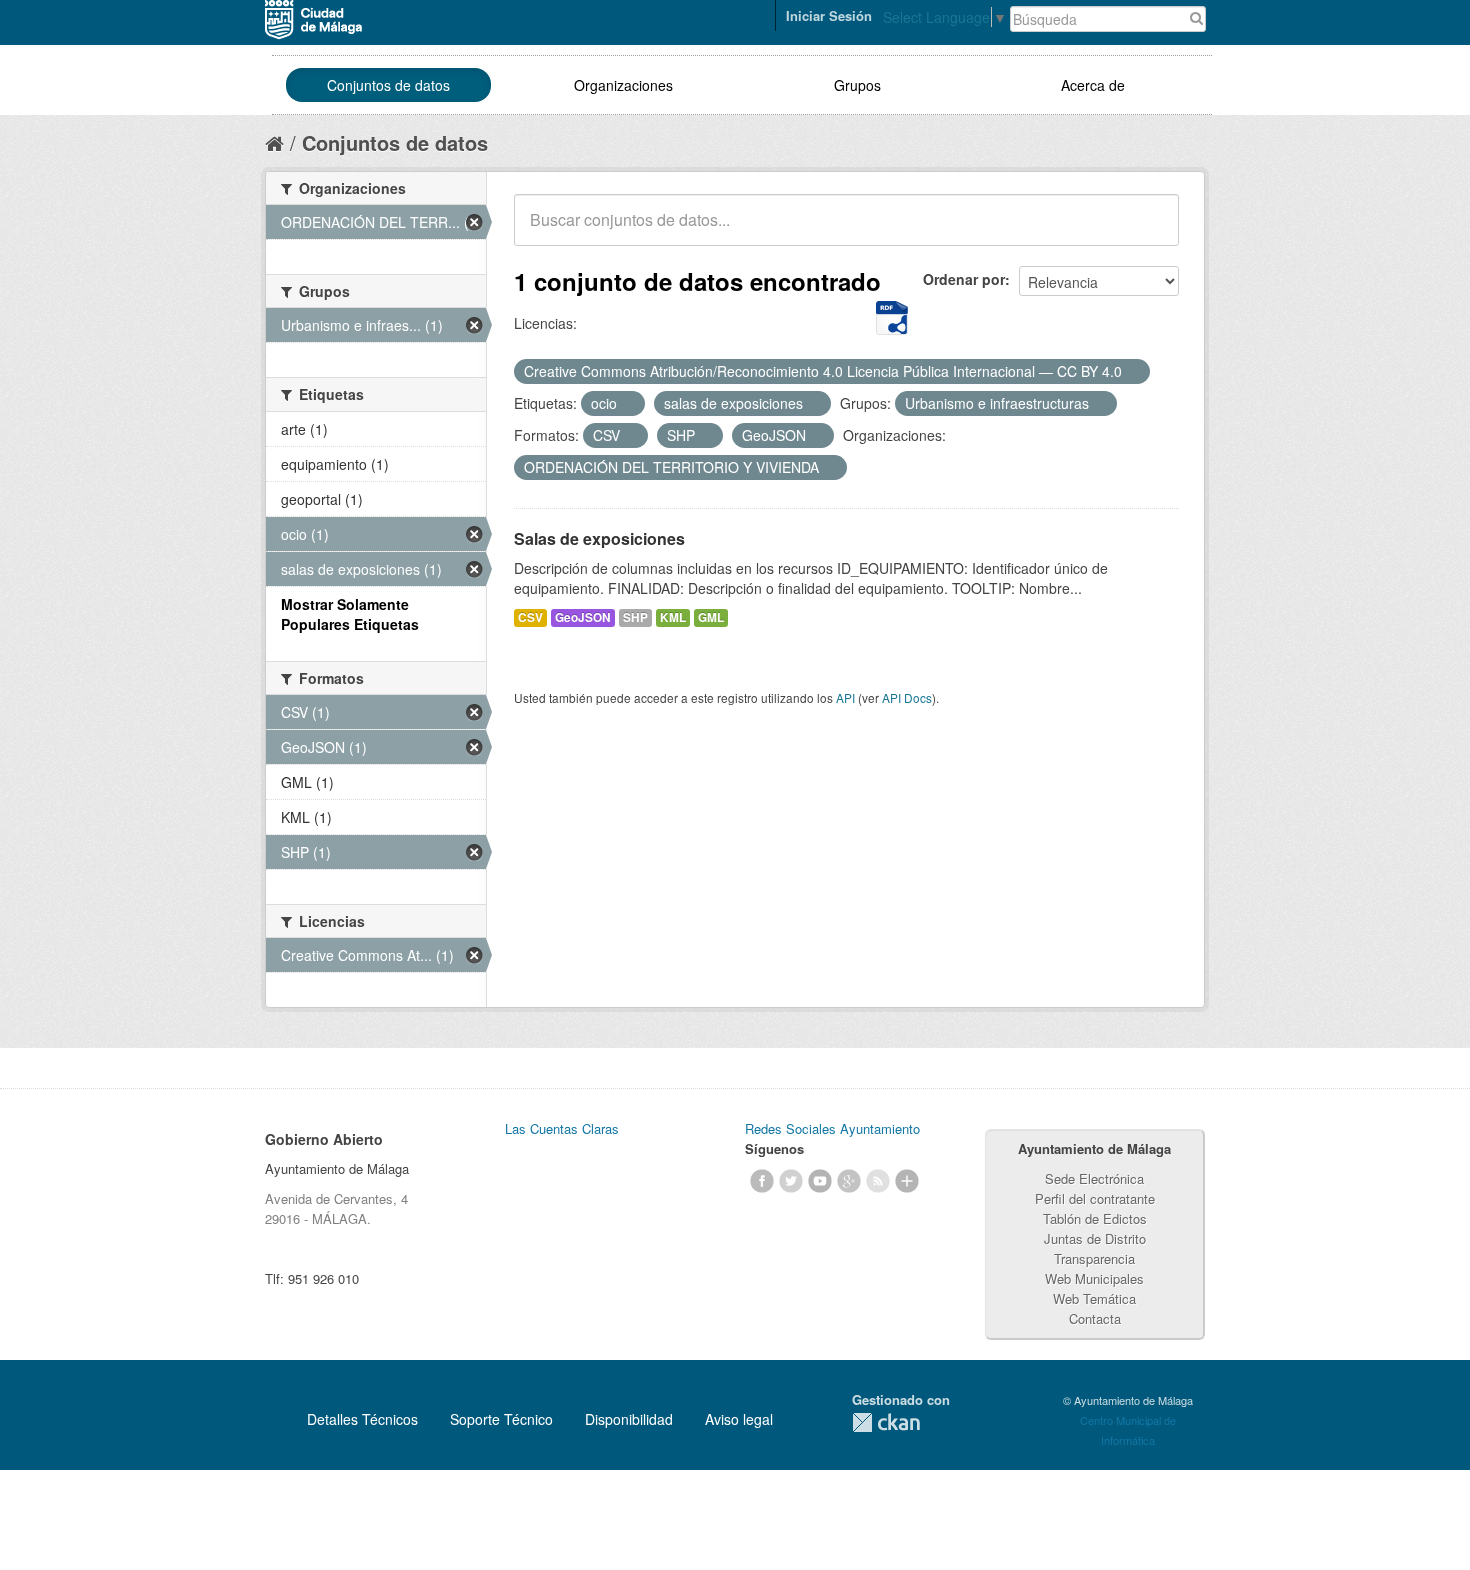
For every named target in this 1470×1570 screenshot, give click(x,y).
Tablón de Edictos (1095, 1218)
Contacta (1095, 1318)
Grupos (857, 85)
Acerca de (1093, 85)
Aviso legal (739, 1419)
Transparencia (1094, 1258)
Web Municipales (1094, 1278)
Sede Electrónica (1094, 1178)
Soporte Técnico (501, 1419)
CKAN (886, 1422)
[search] (1150, 231)
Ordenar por (964, 279)
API (845, 697)
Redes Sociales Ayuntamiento (832, 1128)
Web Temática (1094, 1298)
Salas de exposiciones (599, 538)
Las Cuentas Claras (562, 1128)
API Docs (907, 697)
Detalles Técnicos (362, 1419)
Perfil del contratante (1095, 1198)
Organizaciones (623, 85)
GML (711, 617)
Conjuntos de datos (388, 85)
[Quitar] (1133, 372)
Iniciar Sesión (829, 15)
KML (673, 617)
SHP (635, 617)
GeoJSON (583, 617)
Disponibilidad (629, 1419)
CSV (530, 617)
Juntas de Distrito (1095, 1238)
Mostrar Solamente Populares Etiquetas (350, 614)
